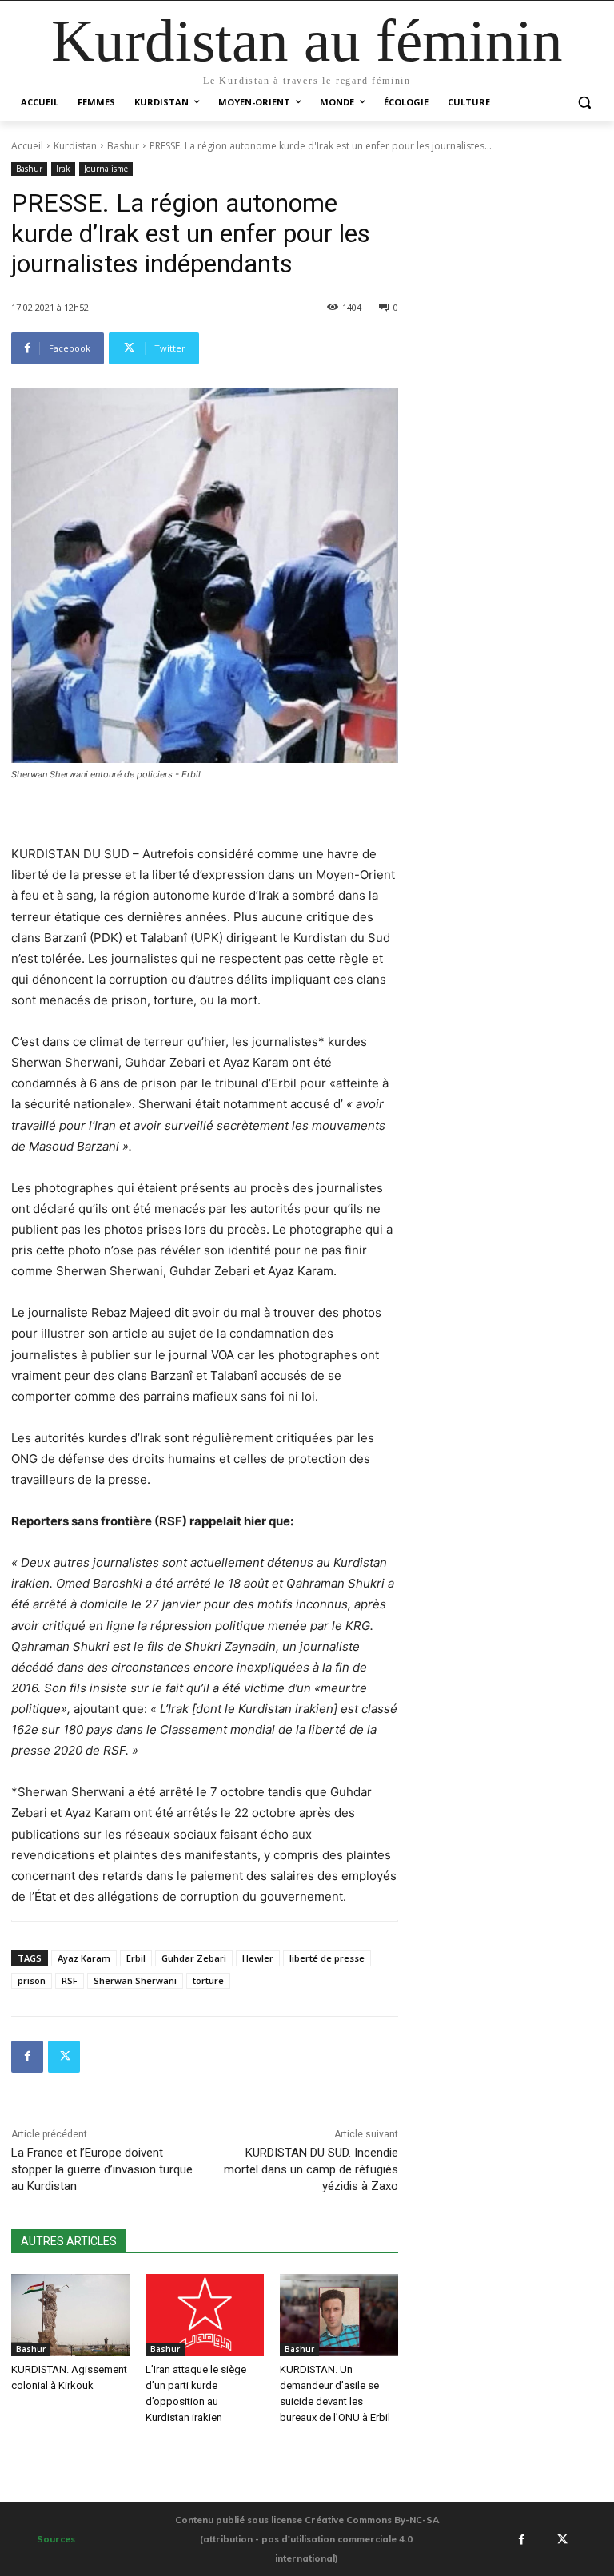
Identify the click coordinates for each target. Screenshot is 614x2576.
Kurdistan (75, 146)
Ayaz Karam (84, 1958)
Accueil (27, 146)
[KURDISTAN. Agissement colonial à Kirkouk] (70, 2316)
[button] (584, 103)
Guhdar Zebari (194, 1958)
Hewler (258, 1958)
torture (208, 1980)
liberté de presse (327, 1958)
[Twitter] (64, 2057)
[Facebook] (27, 2057)
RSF (70, 1980)
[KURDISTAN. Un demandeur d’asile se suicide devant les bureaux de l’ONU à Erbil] (339, 2316)
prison (32, 1980)
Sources (56, 2539)
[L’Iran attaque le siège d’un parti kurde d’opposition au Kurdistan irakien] (205, 2316)
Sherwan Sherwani (135, 1980)
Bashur (123, 146)
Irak (63, 169)
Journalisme (106, 169)
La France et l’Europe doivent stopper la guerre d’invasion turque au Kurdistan (102, 2169)
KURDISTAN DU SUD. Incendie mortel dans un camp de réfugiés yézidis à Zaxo (311, 2169)
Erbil (136, 1958)
